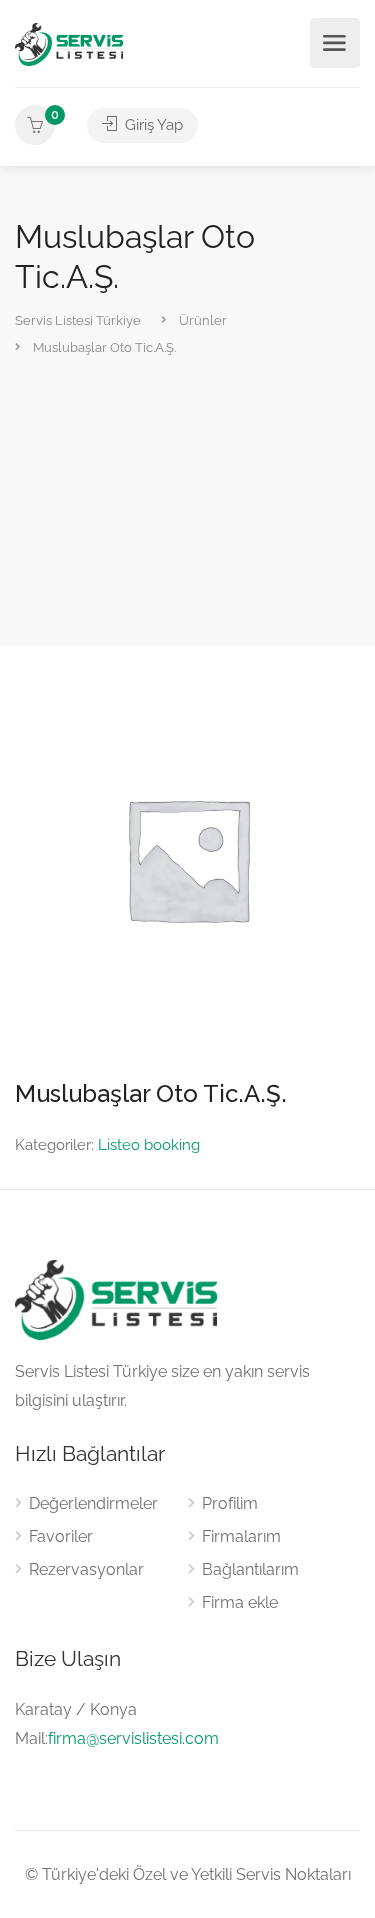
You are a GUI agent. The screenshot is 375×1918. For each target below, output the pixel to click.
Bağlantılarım (250, 1569)
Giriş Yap (152, 125)
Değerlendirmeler (93, 1503)
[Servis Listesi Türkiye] (69, 43)
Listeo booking (149, 1145)
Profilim (230, 1503)
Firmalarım (241, 1536)
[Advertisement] (187, 503)
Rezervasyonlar (86, 1569)
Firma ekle (240, 1602)
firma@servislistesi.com (133, 1738)
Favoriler (61, 1536)
